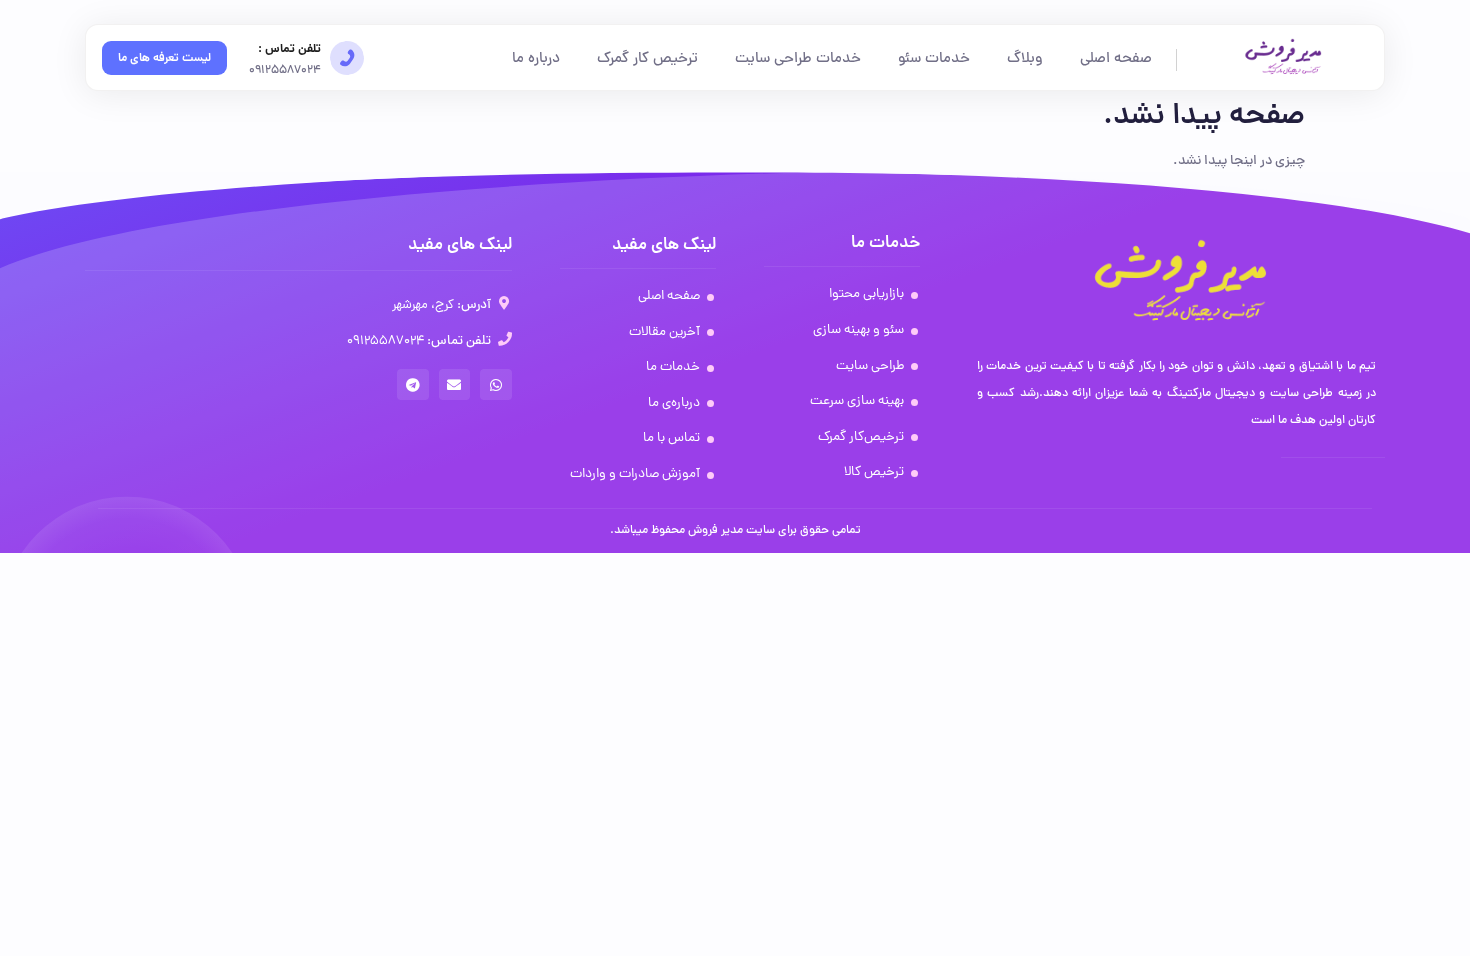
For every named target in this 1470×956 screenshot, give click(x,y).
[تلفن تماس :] (347, 58)
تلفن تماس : (289, 49)
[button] (496, 385)
